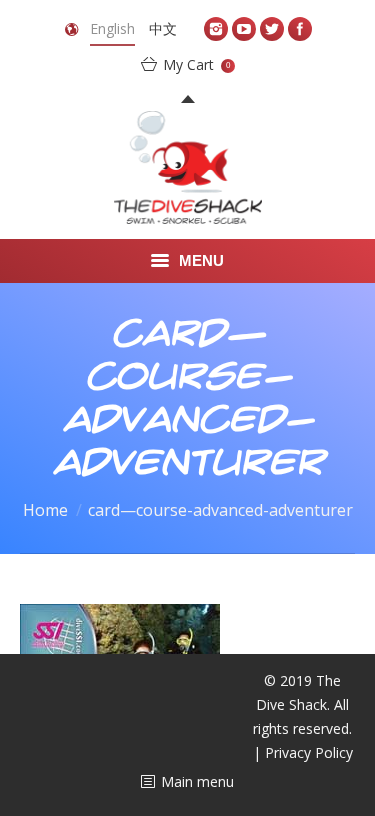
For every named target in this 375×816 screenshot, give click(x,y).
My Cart (196, 64)
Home (45, 510)
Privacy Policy (309, 752)
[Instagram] (216, 29)
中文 (163, 28)
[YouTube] (244, 29)
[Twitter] (272, 29)
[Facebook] (300, 29)
